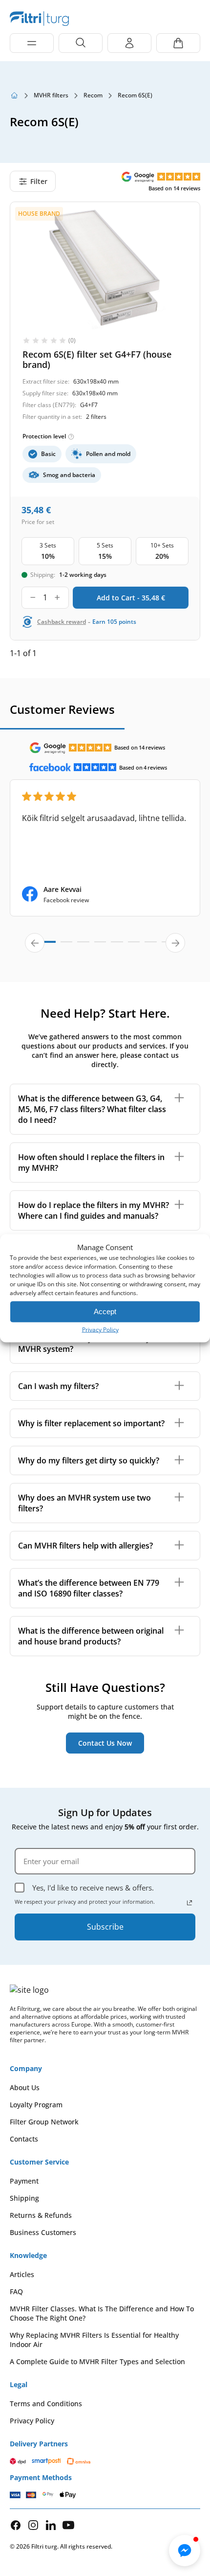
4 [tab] (100, 946)
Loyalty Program (36, 2105)
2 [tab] (66, 946)
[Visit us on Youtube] (68, 2525)
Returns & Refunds (41, 2215)
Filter (39, 181)
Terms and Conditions (46, 2404)
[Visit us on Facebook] (16, 2525)
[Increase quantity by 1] (57, 598)
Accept (105, 1311)
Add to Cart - (131, 598)
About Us (25, 2087)
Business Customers (43, 2232)
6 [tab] (134, 946)
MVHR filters (51, 95)
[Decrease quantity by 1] (33, 598)
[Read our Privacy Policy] (189, 1903)
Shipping (24, 2198)
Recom (93, 95)
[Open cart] (178, 43)
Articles (22, 2274)
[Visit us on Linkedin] (51, 2525)
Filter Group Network (44, 2122)
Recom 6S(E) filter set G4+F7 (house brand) (97, 359)
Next (175, 943)
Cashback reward (62, 622)
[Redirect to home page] (14, 95)
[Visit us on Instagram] (33, 2525)
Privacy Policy (100, 1329)
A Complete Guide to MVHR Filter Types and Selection (97, 2361)
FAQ (16, 2291)
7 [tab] (150, 946)
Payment (24, 2181)
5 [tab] (117, 946)
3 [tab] (83, 946)
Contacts (24, 2139)
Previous (35, 943)
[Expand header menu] (32, 43)
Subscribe (105, 1927)
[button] (185, 2551)
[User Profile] (129, 43)
